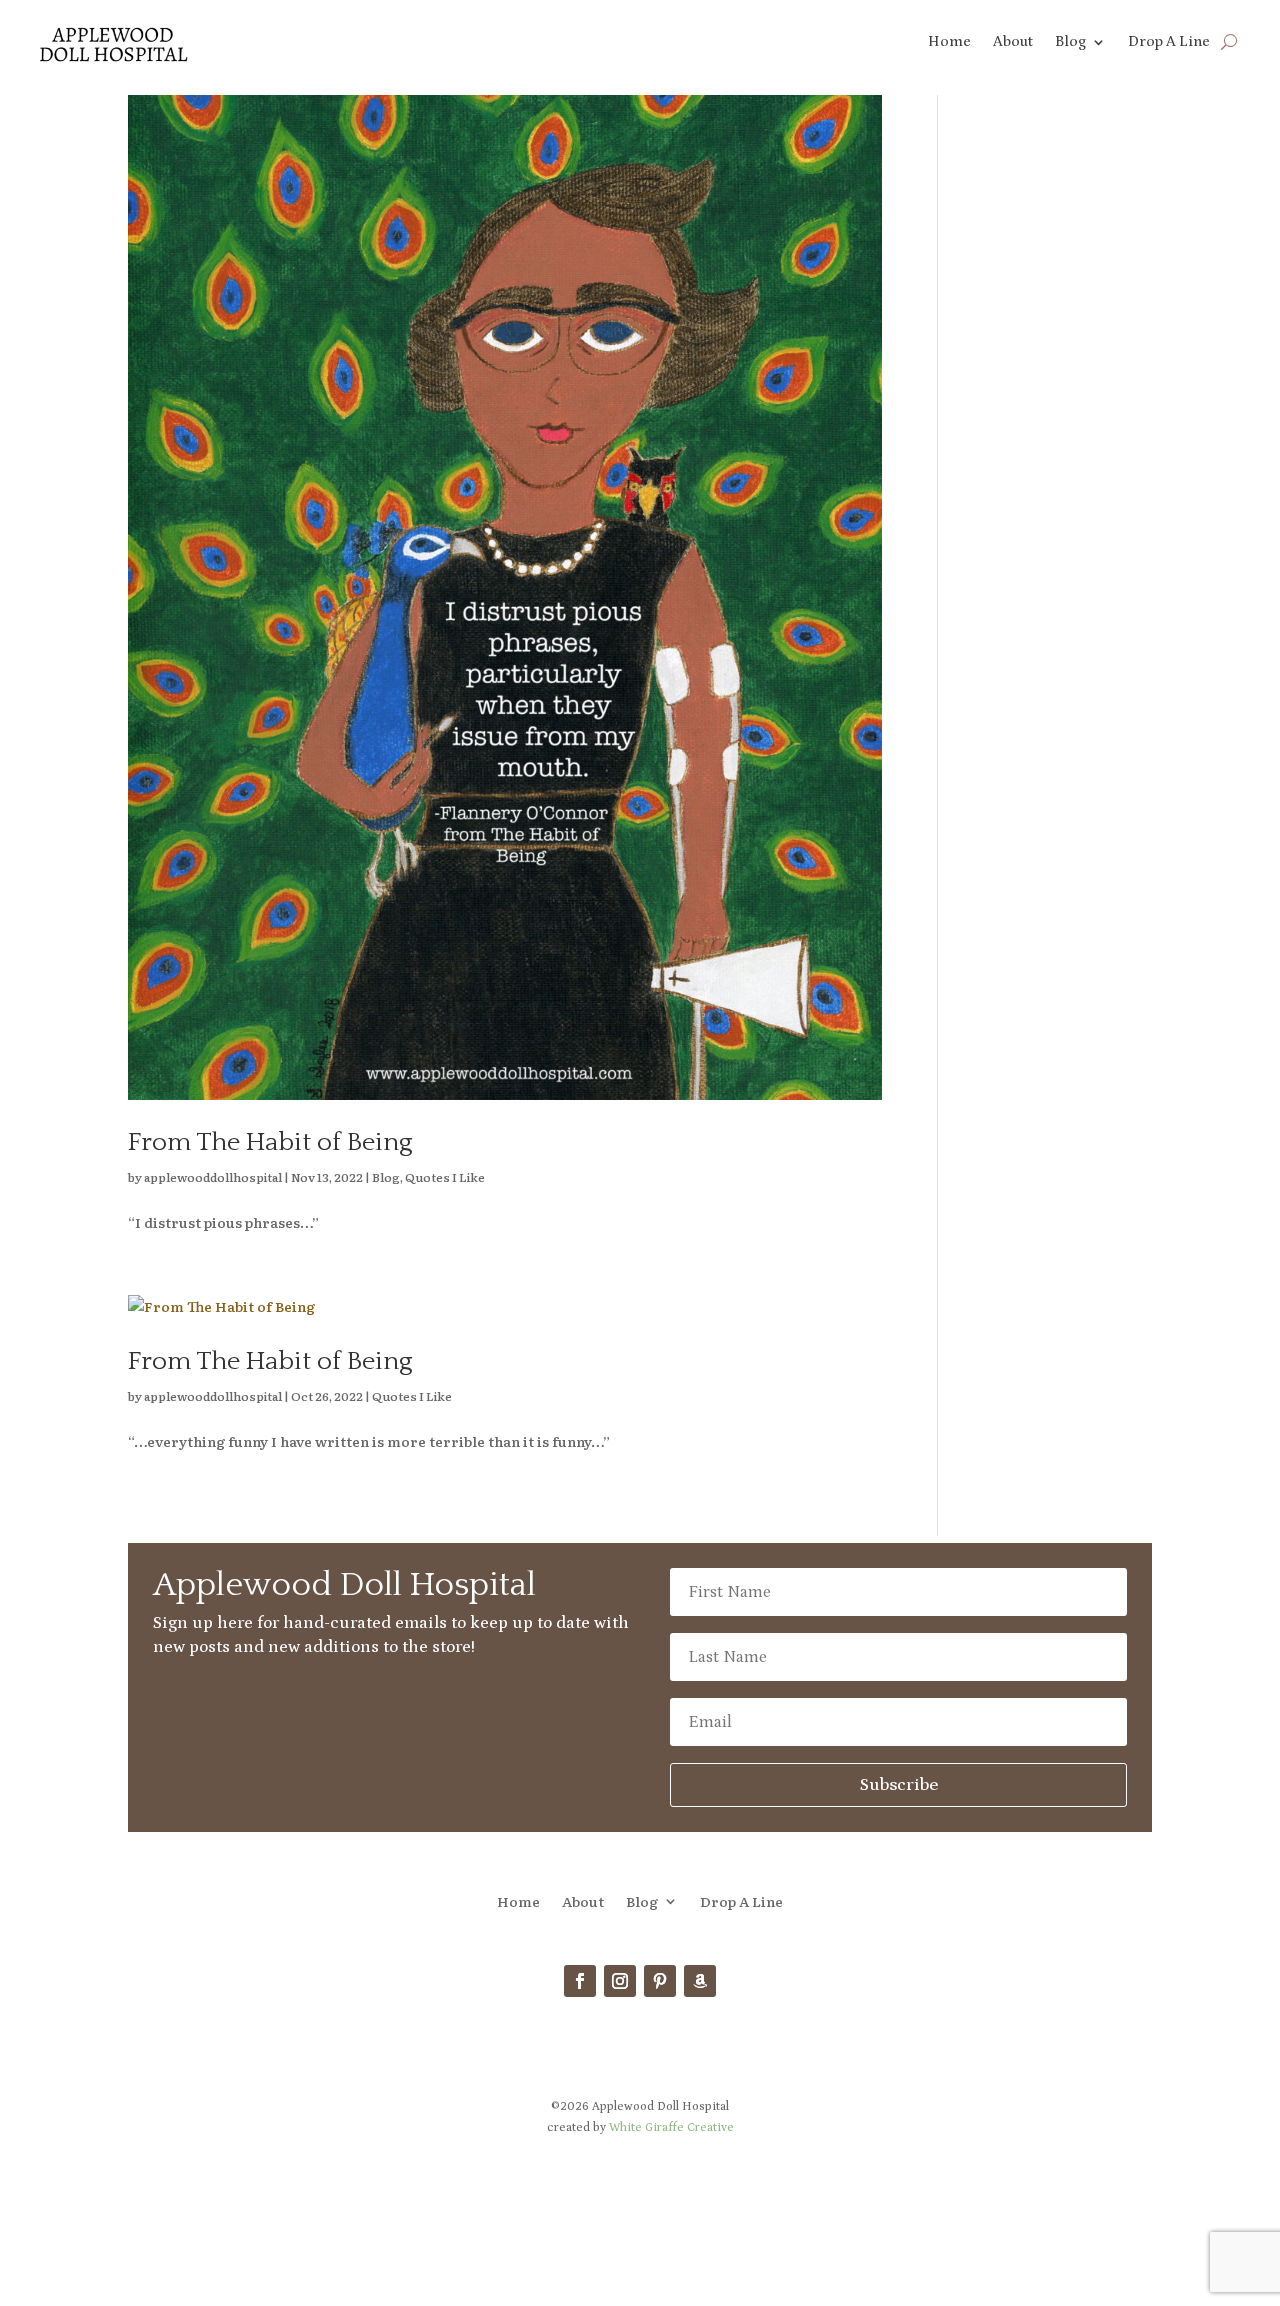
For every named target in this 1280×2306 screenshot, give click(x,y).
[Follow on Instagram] (620, 1981)
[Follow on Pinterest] (660, 1981)
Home (949, 42)
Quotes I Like (445, 1177)
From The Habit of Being (270, 1142)
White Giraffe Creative (671, 2127)
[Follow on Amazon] (700, 1981)
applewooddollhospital (213, 1177)
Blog (1070, 42)
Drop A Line (1169, 42)
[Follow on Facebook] (580, 1981)
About (1013, 42)
